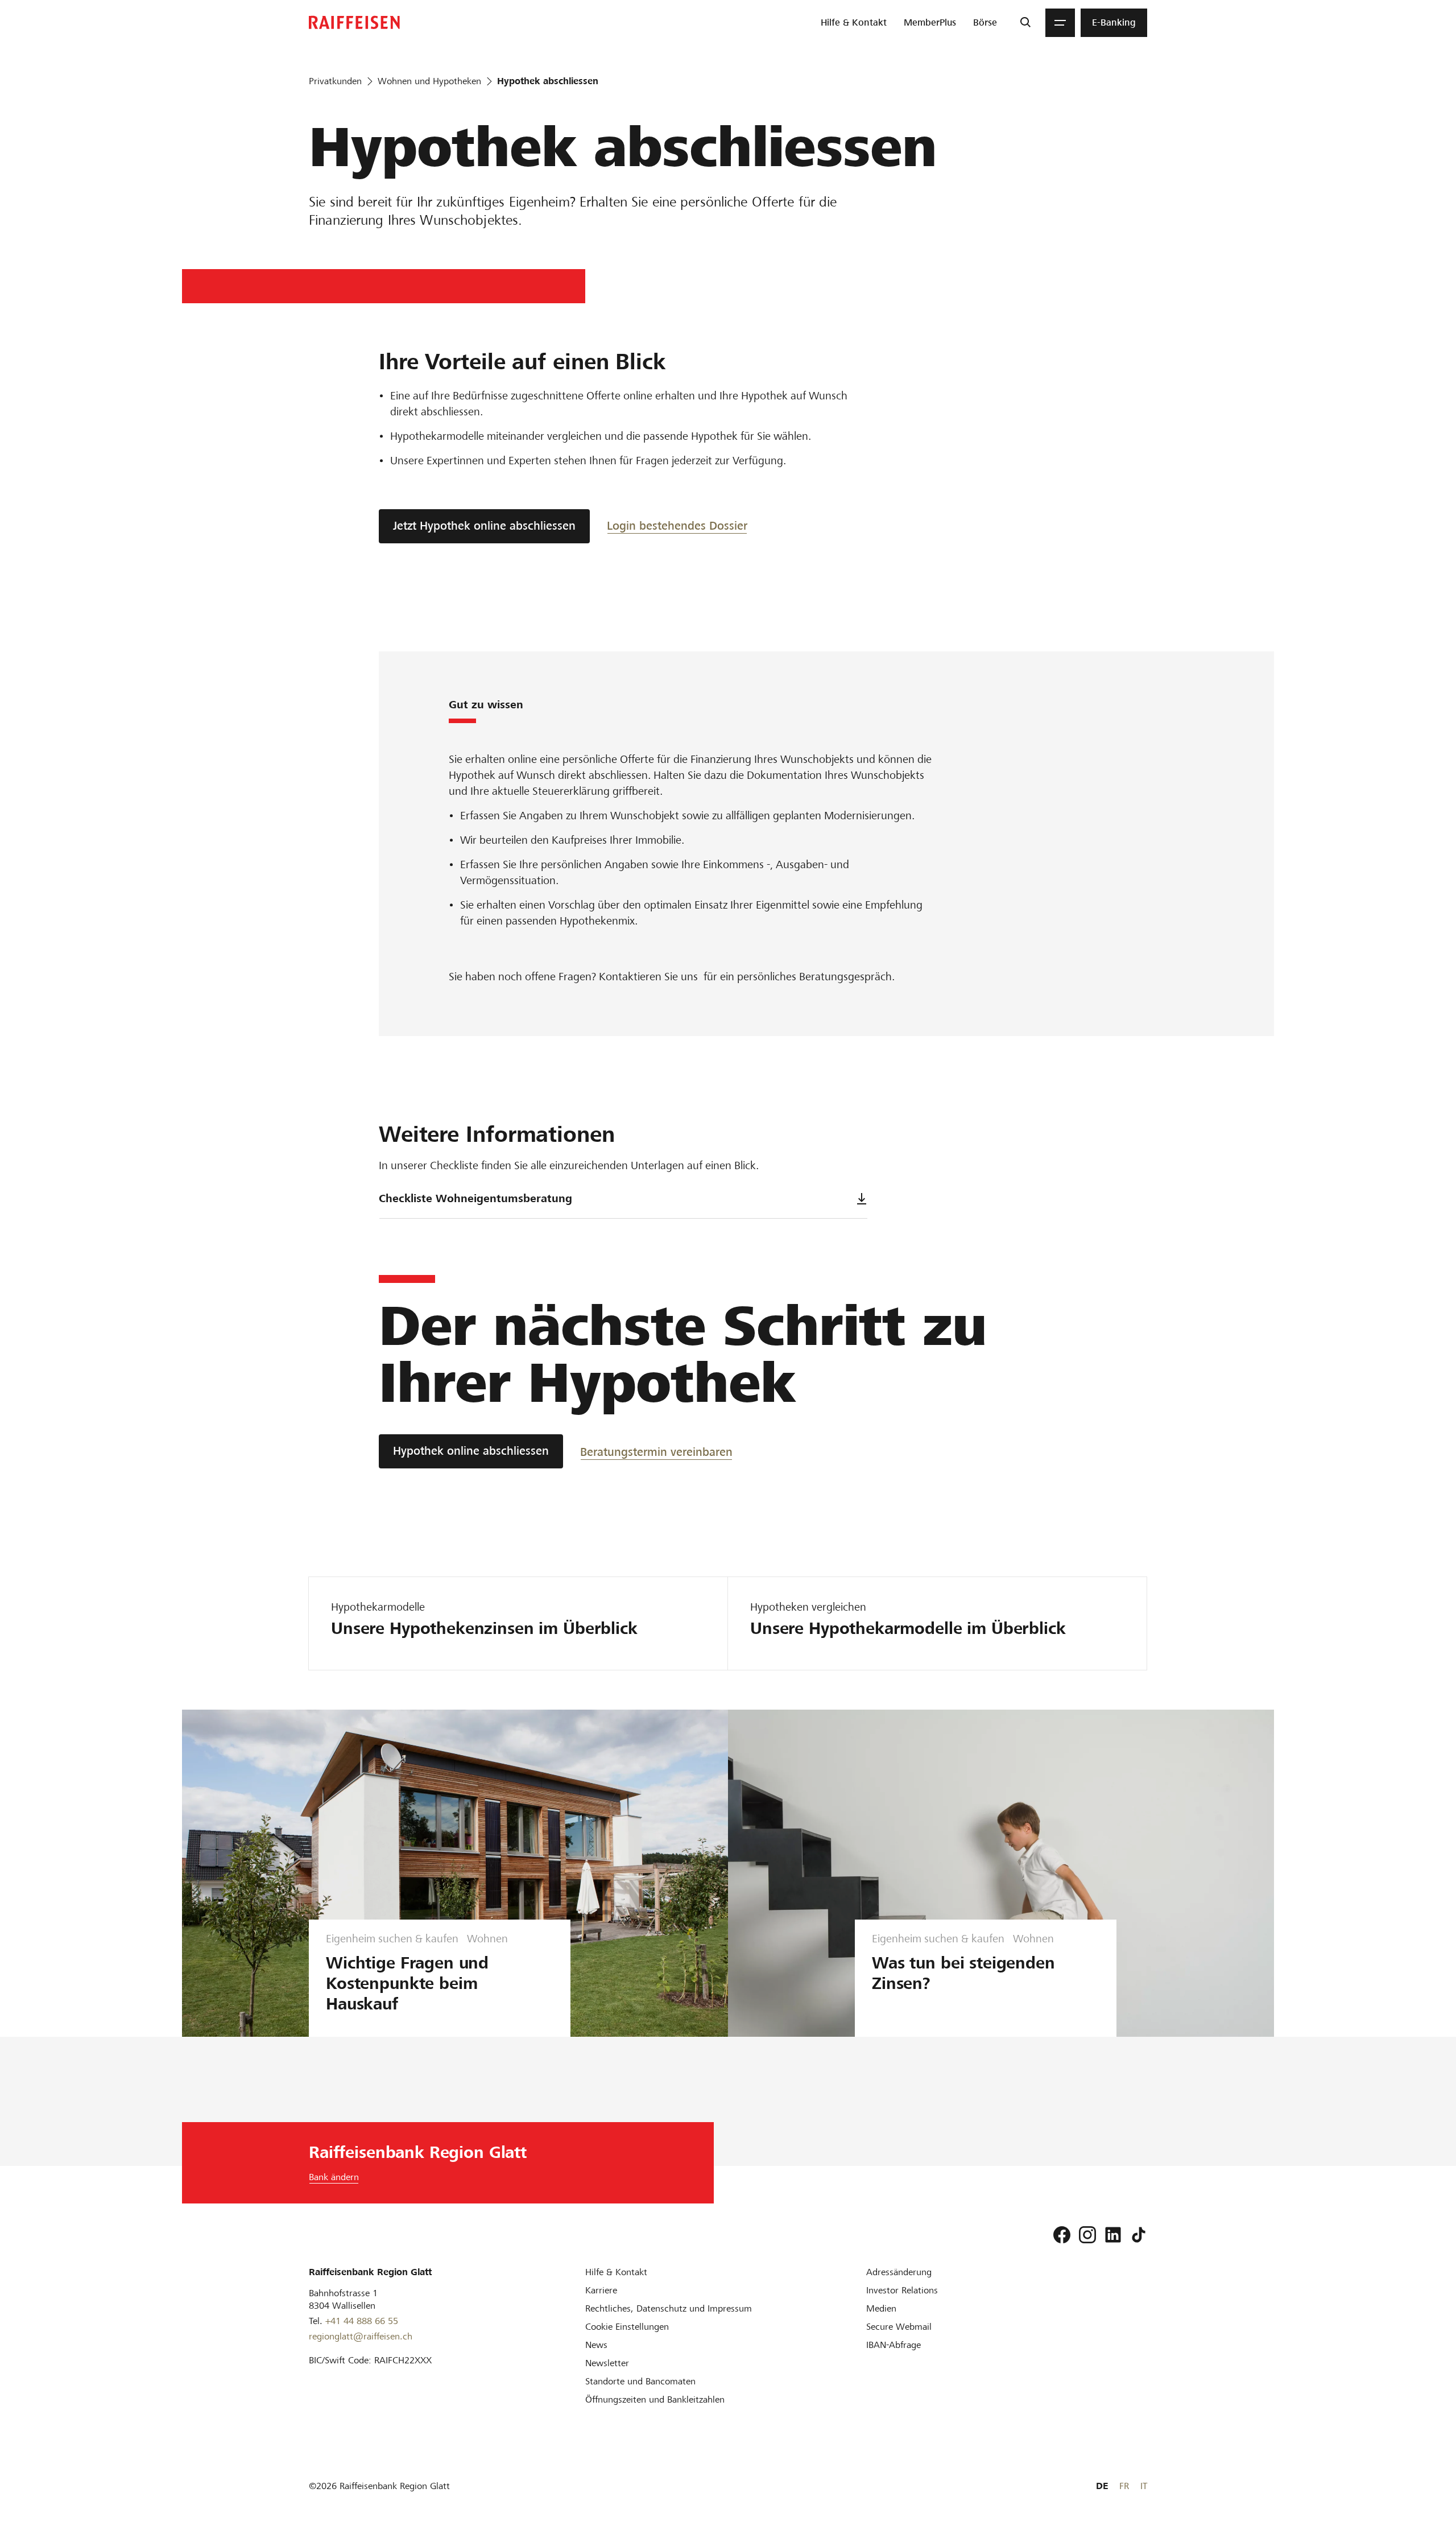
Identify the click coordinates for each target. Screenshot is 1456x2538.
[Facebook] (1062, 2235)
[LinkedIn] (1113, 2235)
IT (1144, 2486)
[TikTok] (1139, 2235)
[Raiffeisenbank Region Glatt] (354, 22)
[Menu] (1060, 23)
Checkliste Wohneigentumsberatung (475, 1198)
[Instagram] (1087, 2235)
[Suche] (1025, 23)
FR (1124, 2486)
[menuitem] (854, 23)
